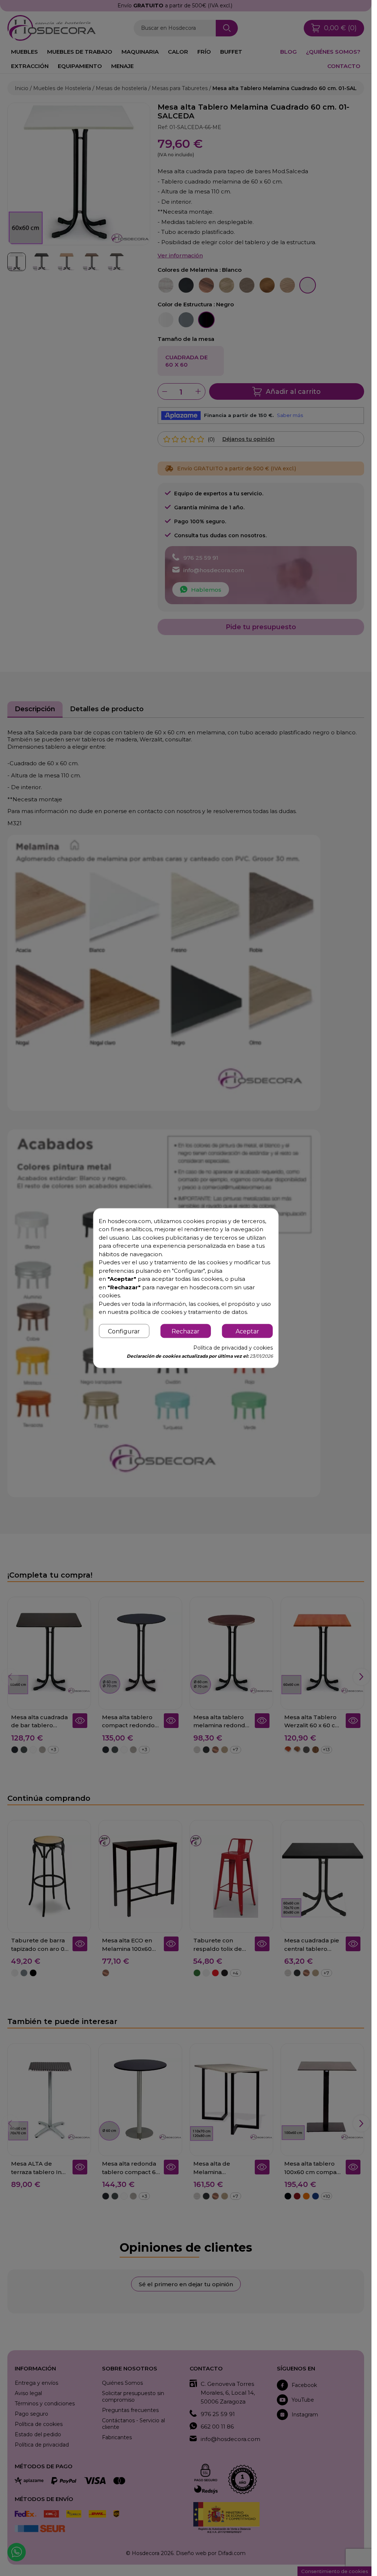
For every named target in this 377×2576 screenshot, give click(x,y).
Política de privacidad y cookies (233, 1348)
